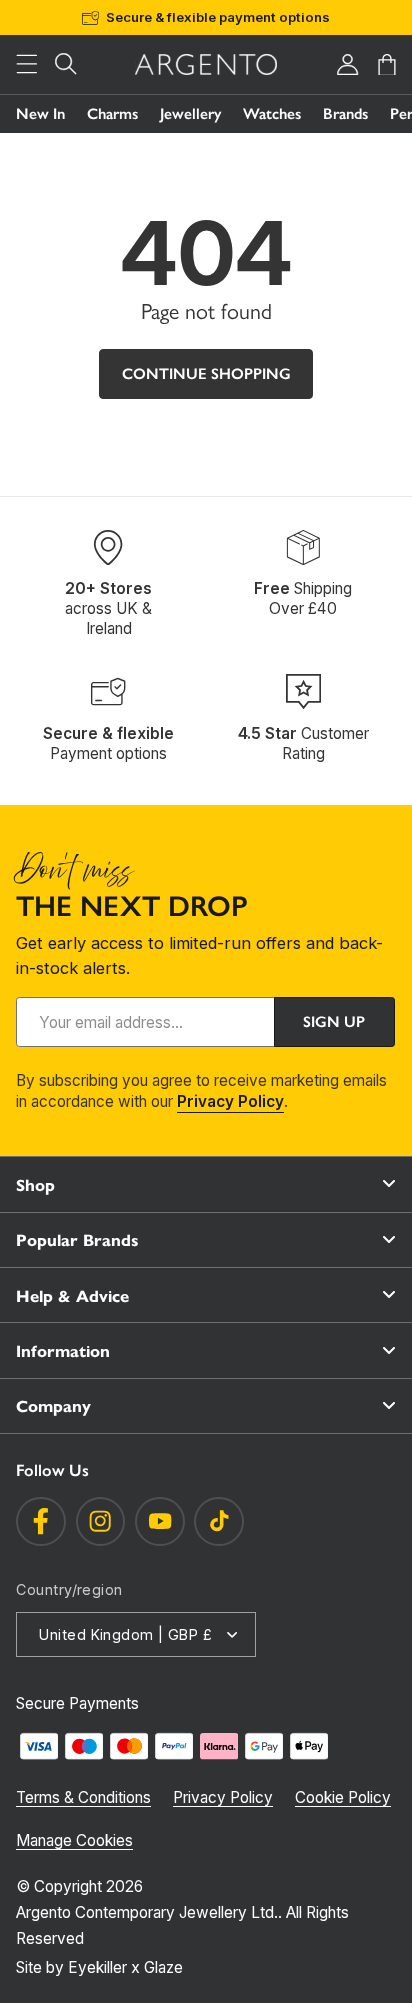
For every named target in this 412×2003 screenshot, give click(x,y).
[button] (27, 64)
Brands (345, 113)
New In (40, 113)
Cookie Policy (343, 1797)
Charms (112, 113)
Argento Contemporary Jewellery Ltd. (147, 1912)
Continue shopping (206, 373)
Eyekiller (97, 1967)
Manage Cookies (74, 1840)
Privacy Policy (230, 1101)
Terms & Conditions (83, 1797)
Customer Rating (303, 743)
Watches (272, 113)
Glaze (163, 1967)
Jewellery (190, 113)
